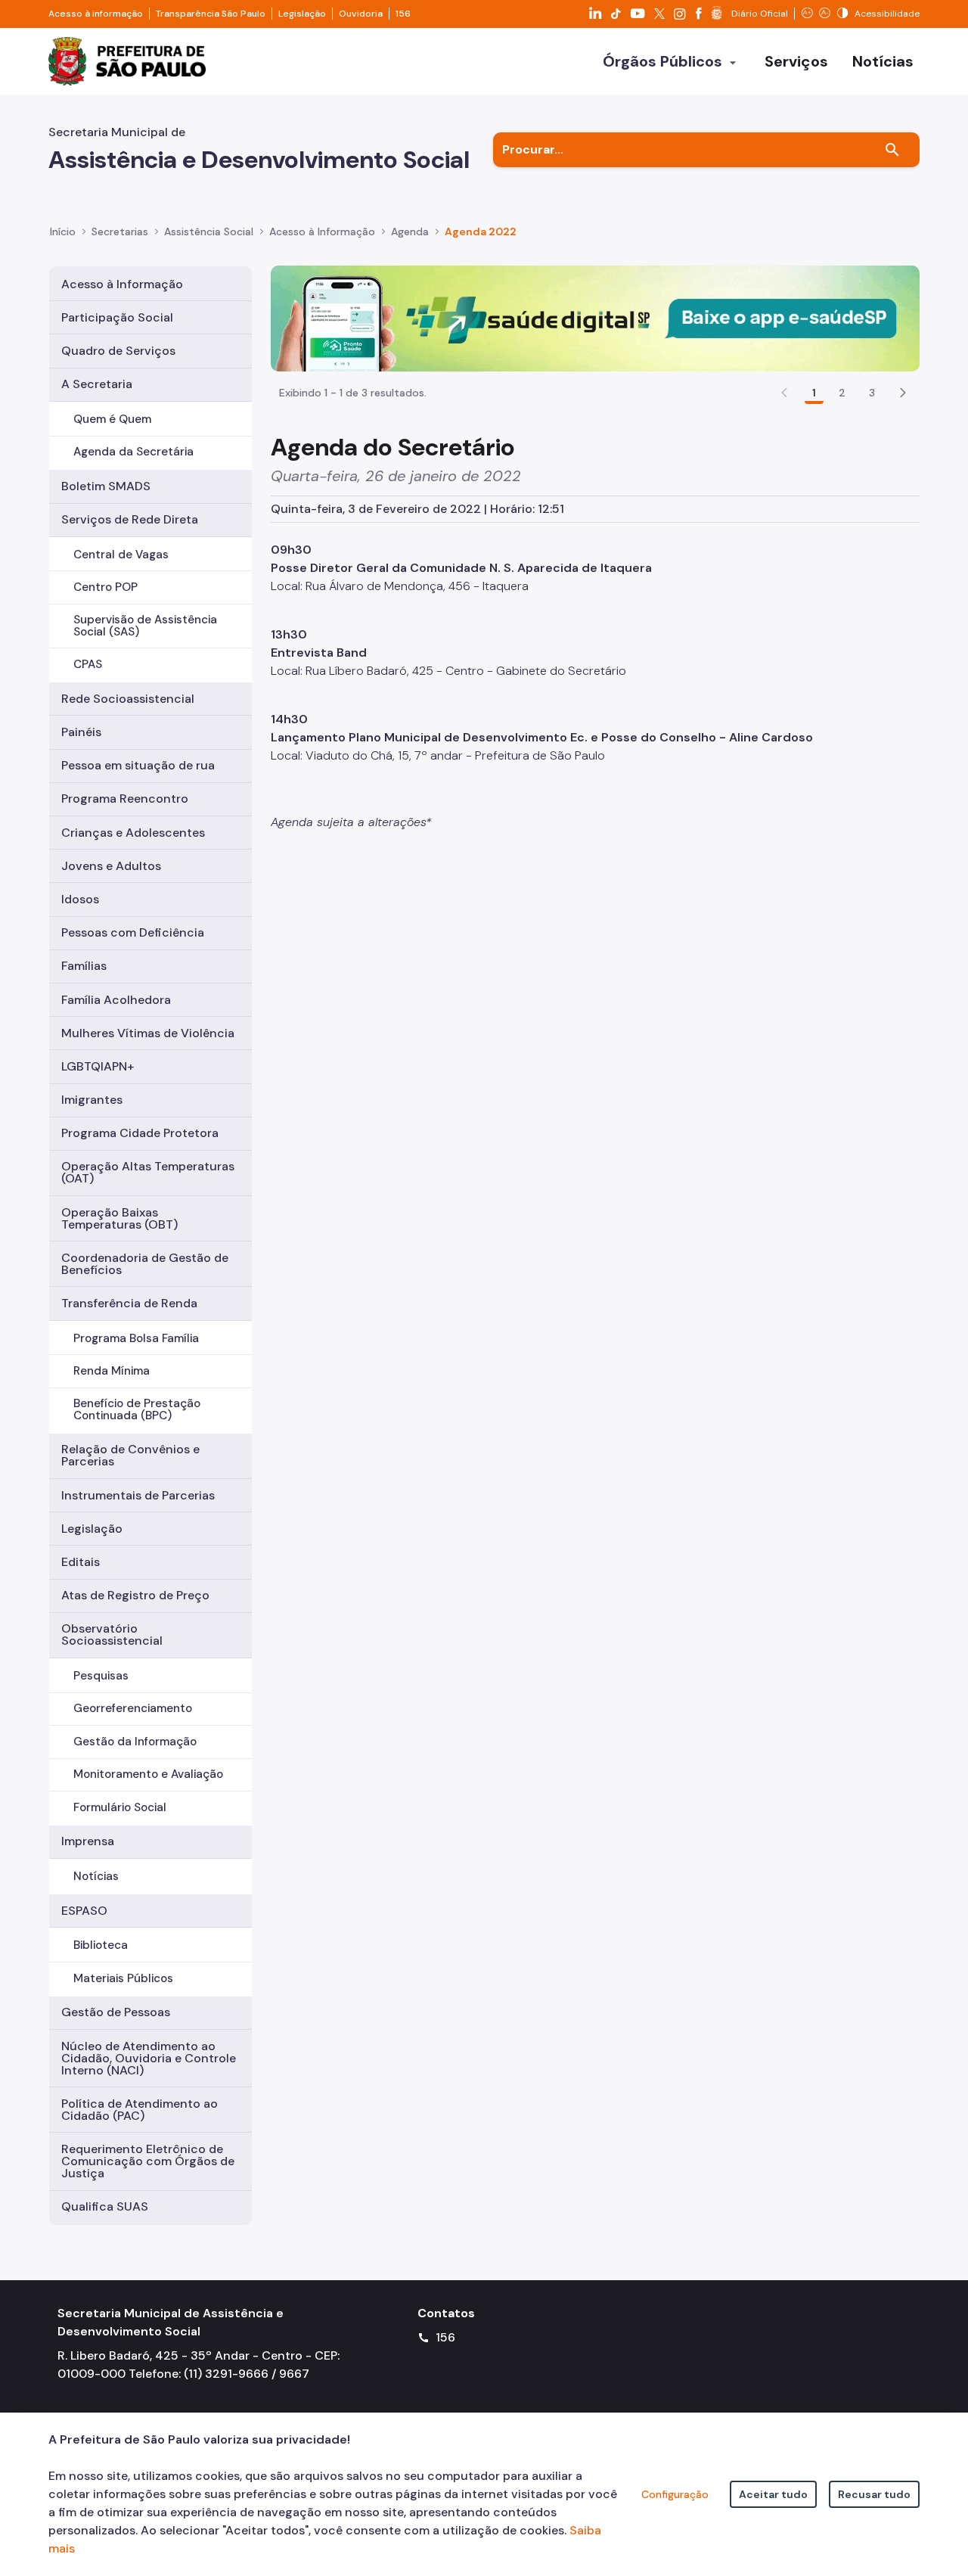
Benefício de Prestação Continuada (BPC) (137, 1409)
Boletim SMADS (106, 486)
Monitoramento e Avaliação (148, 1774)
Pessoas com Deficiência (133, 932)
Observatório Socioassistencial (112, 1634)
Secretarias (120, 231)
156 (403, 14)
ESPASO (84, 1911)
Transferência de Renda (129, 1303)
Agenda (410, 231)
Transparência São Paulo (211, 14)
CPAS (88, 664)
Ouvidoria (361, 14)
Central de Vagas (121, 555)
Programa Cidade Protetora (140, 1133)
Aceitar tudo (773, 2494)
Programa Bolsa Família (136, 1338)
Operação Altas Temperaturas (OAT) (148, 1172)
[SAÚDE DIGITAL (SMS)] (595, 317)
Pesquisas (101, 1676)
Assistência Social (209, 231)
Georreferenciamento (133, 1708)
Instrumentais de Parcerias (138, 1495)
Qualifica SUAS (105, 2206)
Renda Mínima (112, 1371)
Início (63, 231)
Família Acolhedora (116, 1000)
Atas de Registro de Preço (135, 1595)
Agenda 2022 (481, 231)
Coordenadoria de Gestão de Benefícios (145, 1264)
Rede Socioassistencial (128, 699)
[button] (903, 393)
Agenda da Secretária (133, 452)
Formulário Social (120, 1807)
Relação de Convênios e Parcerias (130, 1455)
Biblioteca (101, 1945)
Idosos (80, 899)
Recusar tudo (874, 2494)
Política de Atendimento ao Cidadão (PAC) (140, 2110)
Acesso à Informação (322, 231)
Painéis (81, 732)
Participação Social (117, 317)
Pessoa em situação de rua (138, 765)
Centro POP (105, 587)
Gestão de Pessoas (116, 2012)
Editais (81, 1562)
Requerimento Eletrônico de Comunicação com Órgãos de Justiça (148, 2161)
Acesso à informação (96, 14)
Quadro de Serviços (118, 351)
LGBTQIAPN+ (98, 1066)
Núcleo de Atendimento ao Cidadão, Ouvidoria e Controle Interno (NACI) (149, 2058)
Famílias (84, 966)
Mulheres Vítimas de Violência (148, 1033)
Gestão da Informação (135, 1742)
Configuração (675, 2494)
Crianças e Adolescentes (133, 833)
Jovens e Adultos (111, 866)
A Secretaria (97, 384)
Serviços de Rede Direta (130, 519)
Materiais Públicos (123, 1978)
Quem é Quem (112, 419)
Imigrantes (92, 1100)
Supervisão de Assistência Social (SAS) (145, 625)
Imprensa (88, 1841)
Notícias (96, 1876)
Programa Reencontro (125, 799)
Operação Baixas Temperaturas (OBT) (119, 1218)
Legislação (302, 14)
